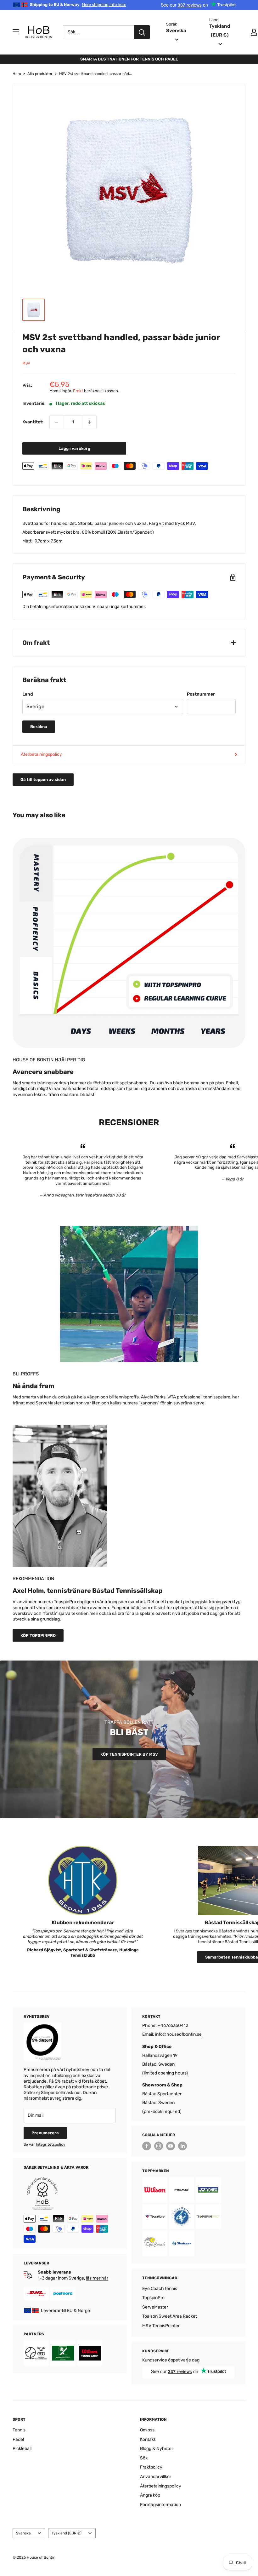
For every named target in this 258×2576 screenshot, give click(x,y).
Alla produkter (40, 74)
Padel (18, 2439)
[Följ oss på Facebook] (147, 2146)
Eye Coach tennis (160, 2289)
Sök (144, 2458)
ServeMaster (155, 2307)
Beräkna (39, 727)
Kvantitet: (33, 422)
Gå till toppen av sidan (43, 780)
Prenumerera (45, 2133)
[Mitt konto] (254, 32)
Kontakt (148, 2439)
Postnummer (201, 694)
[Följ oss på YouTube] (171, 2146)
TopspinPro (153, 2298)
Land (28, 694)
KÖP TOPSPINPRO (38, 1635)
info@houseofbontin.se (178, 2034)
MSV (26, 363)
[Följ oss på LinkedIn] (182, 2146)
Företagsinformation (160, 2505)
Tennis (19, 2430)
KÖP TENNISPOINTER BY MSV (129, 1754)
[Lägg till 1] (90, 422)
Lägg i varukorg (74, 448)
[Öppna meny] (16, 32)
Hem (17, 74)
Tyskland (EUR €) (67, 2533)
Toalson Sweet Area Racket (170, 2316)
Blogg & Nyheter (157, 2449)
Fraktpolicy (151, 2467)
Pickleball (22, 2449)
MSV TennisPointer (161, 2326)
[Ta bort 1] (56, 422)
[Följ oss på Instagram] (159, 2146)
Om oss (147, 2430)
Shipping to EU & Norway (78, 5)
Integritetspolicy (51, 2144)
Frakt (78, 391)
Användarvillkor (156, 2477)
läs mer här (97, 2278)
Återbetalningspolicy (41, 754)
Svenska (23, 2533)
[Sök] (142, 32)
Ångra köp (150, 2495)
